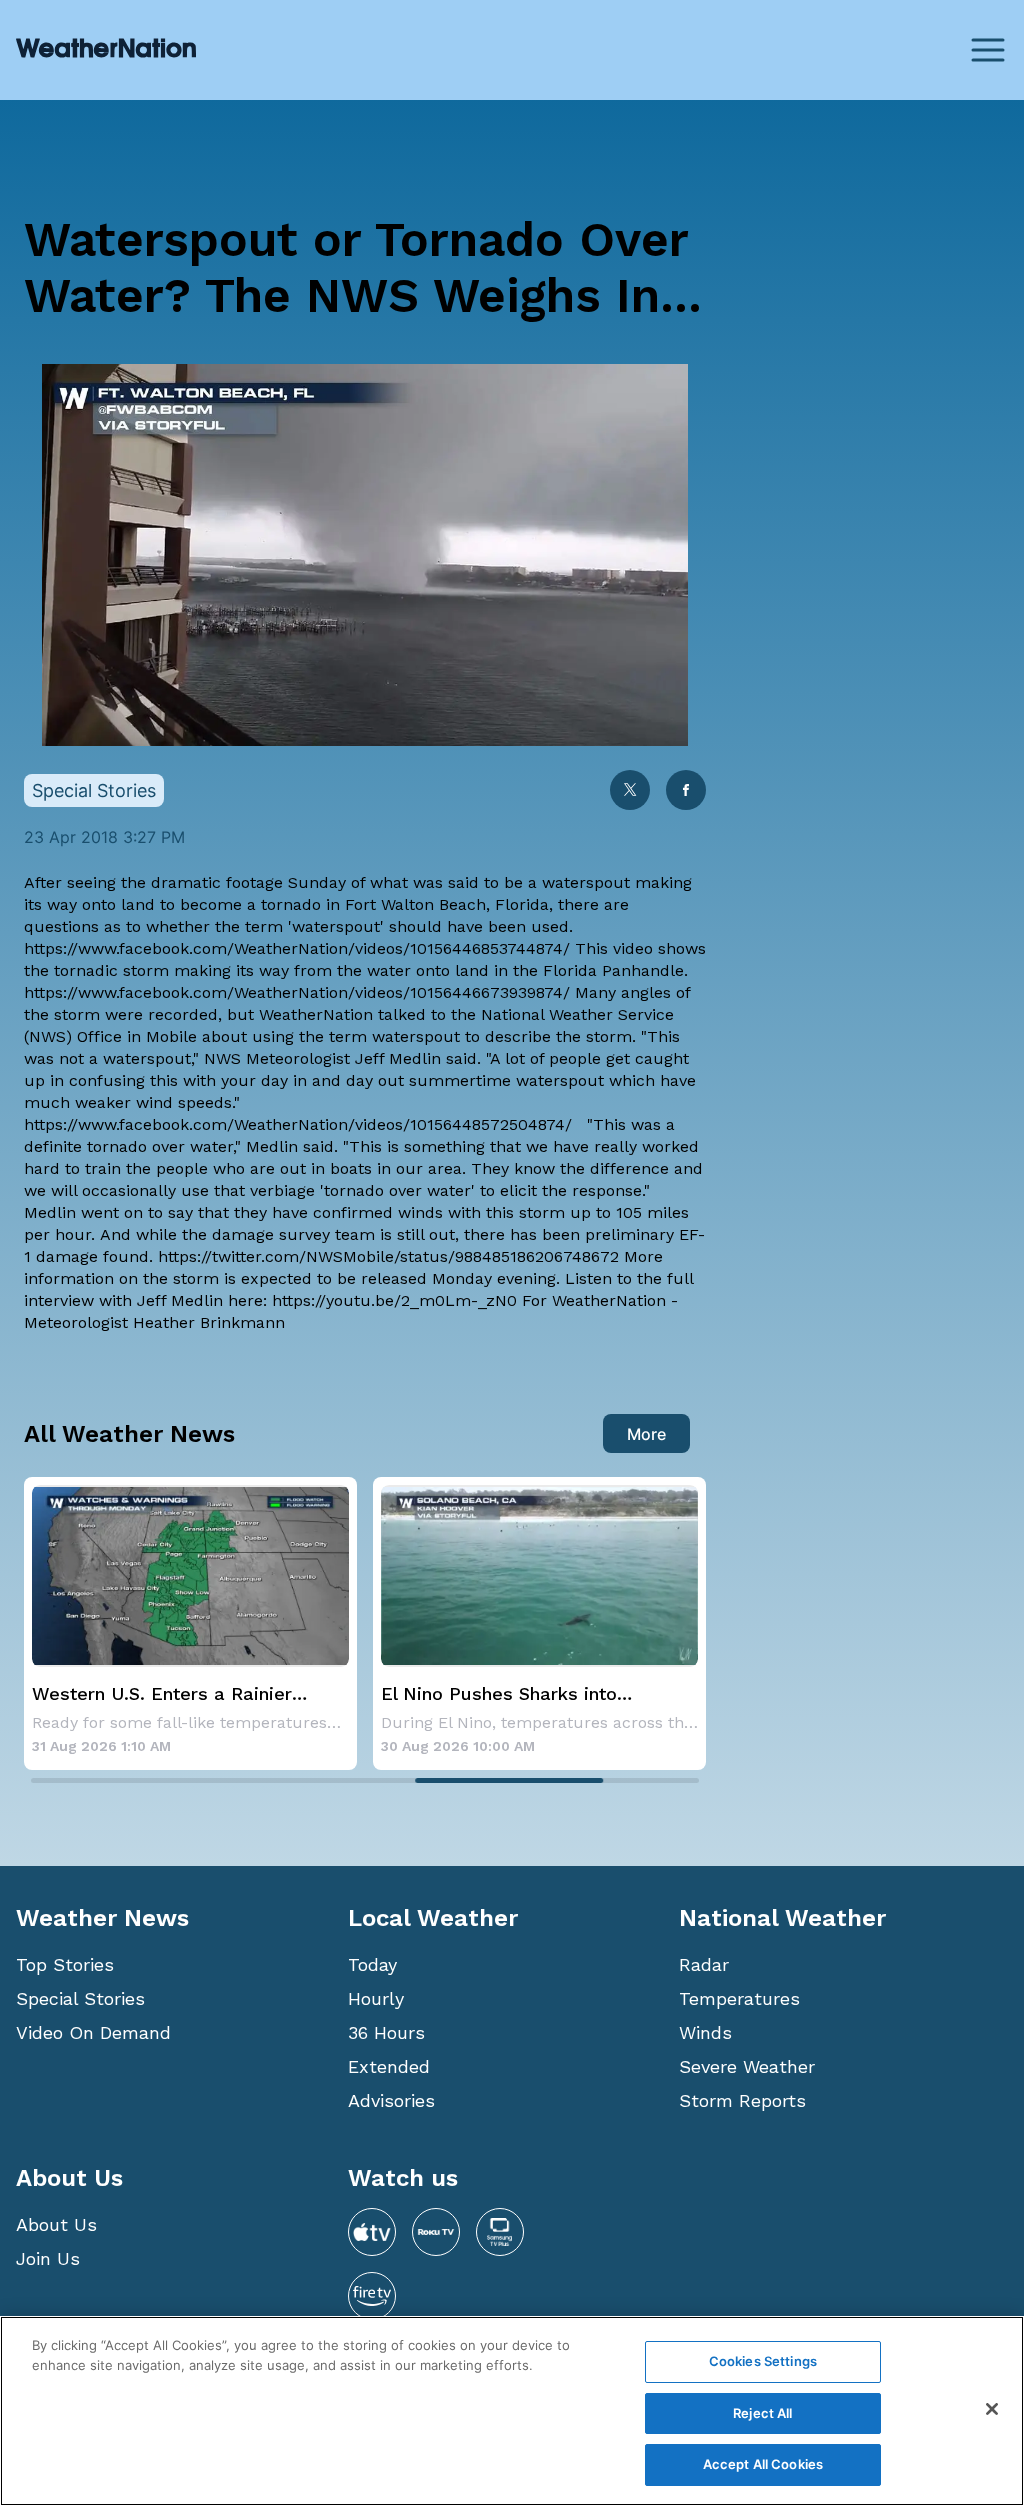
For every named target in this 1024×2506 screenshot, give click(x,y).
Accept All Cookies (763, 2464)
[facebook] (686, 791)
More (646, 1434)
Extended (389, 2066)
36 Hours (386, 2032)
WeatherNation (318, 1014)
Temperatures (739, 1998)
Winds (705, 2032)
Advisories (391, 2100)
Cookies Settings (763, 2361)
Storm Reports (742, 2100)
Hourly (376, 1998)
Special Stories (80, 1998)
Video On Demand (93, 2032)
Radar (704, 1964)
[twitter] (630, 791)
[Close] (992, 2409)
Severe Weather (747, 2066)
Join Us (48, 2258)
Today (372, 1964)
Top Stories (65, 1964)
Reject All (762, 2413)
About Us (56, 2224)
